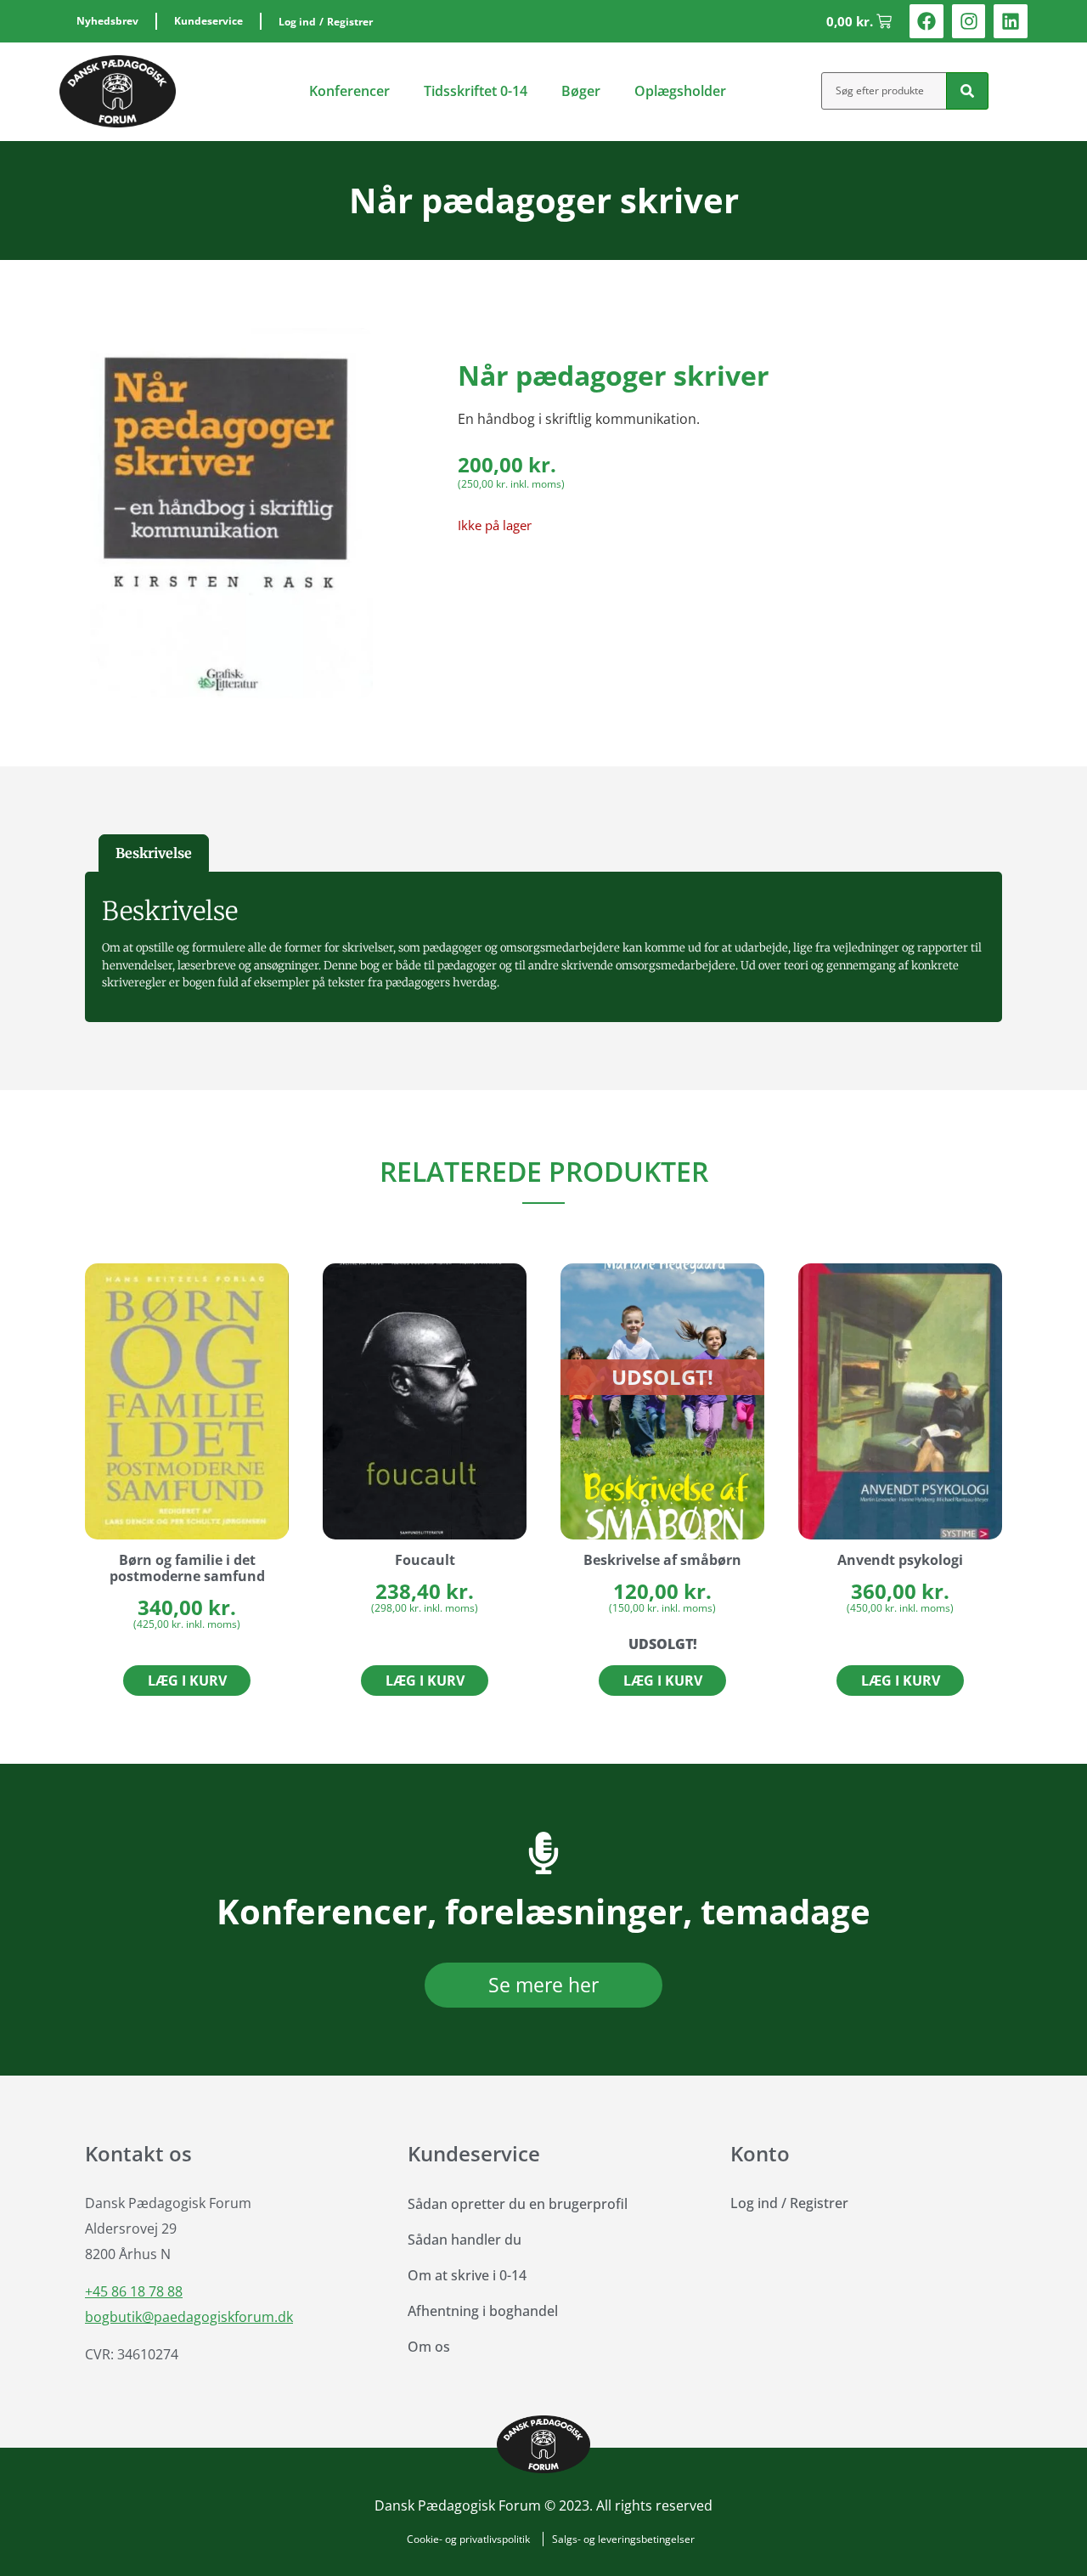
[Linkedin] (1011, 21)
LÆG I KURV (663, 1681)
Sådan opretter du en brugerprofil (518, 2204)
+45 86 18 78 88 (134, 2291)
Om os (429, 2347)
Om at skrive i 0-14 (467, 2275)
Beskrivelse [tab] (154, 853)
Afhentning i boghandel (483, 2311)
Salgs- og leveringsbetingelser (623, 2539)
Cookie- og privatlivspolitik (468, 2539)
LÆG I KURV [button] (187, 1681)
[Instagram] (969, 21)
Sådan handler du (465, 2240)
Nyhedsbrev (107, 21)
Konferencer (349, 91)
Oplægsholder (680, 91)
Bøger (581, 91)
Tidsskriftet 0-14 (476, 91)
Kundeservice (208, 21)
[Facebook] (926, 21)
